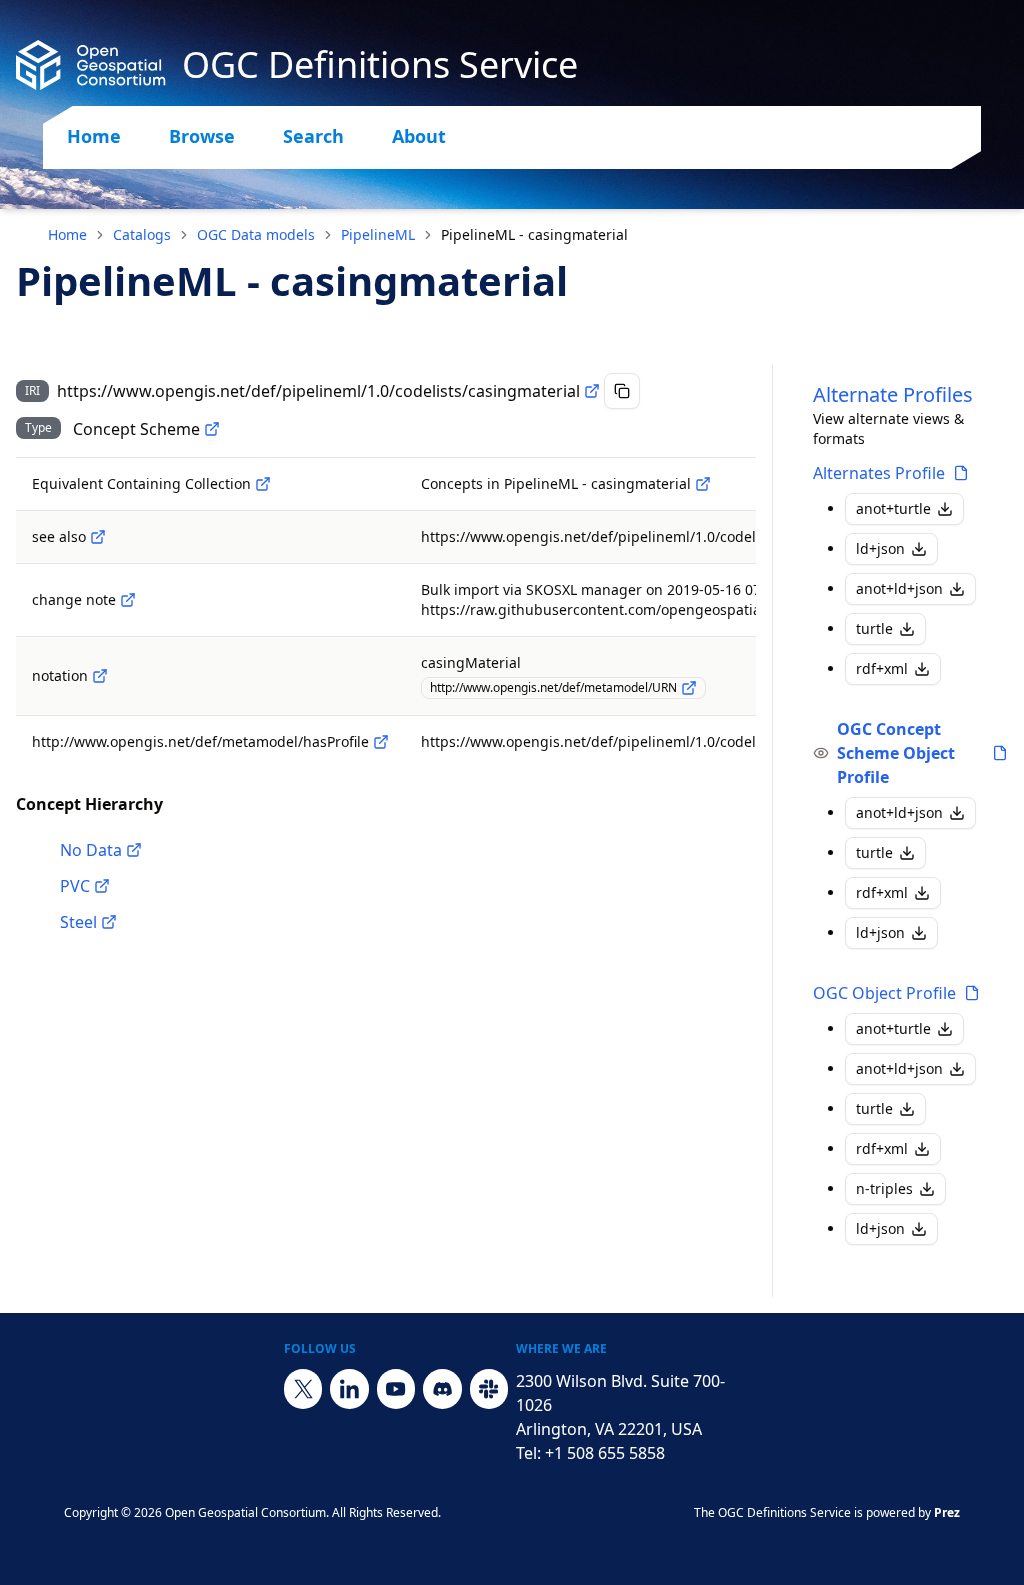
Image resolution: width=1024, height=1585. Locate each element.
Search (313, 136)
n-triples (884, 1188)
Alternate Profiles (893, 394)
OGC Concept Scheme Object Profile (896, 753)
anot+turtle (893, 508)
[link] (534, 235)
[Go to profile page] (961, 473)
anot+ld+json (899, 588)
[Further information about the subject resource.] (98, 537)
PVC (75, 886)
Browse (202, 136)
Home (94, 136)
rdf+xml (882, 668)
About (419, 136)
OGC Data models (256, 234)
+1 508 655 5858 (605, 1453)
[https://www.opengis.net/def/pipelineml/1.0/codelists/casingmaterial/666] (109, 922)
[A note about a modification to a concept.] (128, 600)
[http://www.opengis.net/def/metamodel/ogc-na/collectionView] (263, 484)
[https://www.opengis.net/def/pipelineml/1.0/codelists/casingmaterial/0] (134, 850)
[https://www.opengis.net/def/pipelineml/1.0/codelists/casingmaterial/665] (102, 886)
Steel (78, 922)
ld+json (880, 548)
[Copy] (622, 391)
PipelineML (378, 234)
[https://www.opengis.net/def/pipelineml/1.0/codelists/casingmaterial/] (703, 484)
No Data (91, 850)
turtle (874, 628)
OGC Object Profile (884, 993)
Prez (947, 1512)
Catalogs (142, 234)
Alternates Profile (879, 473)
